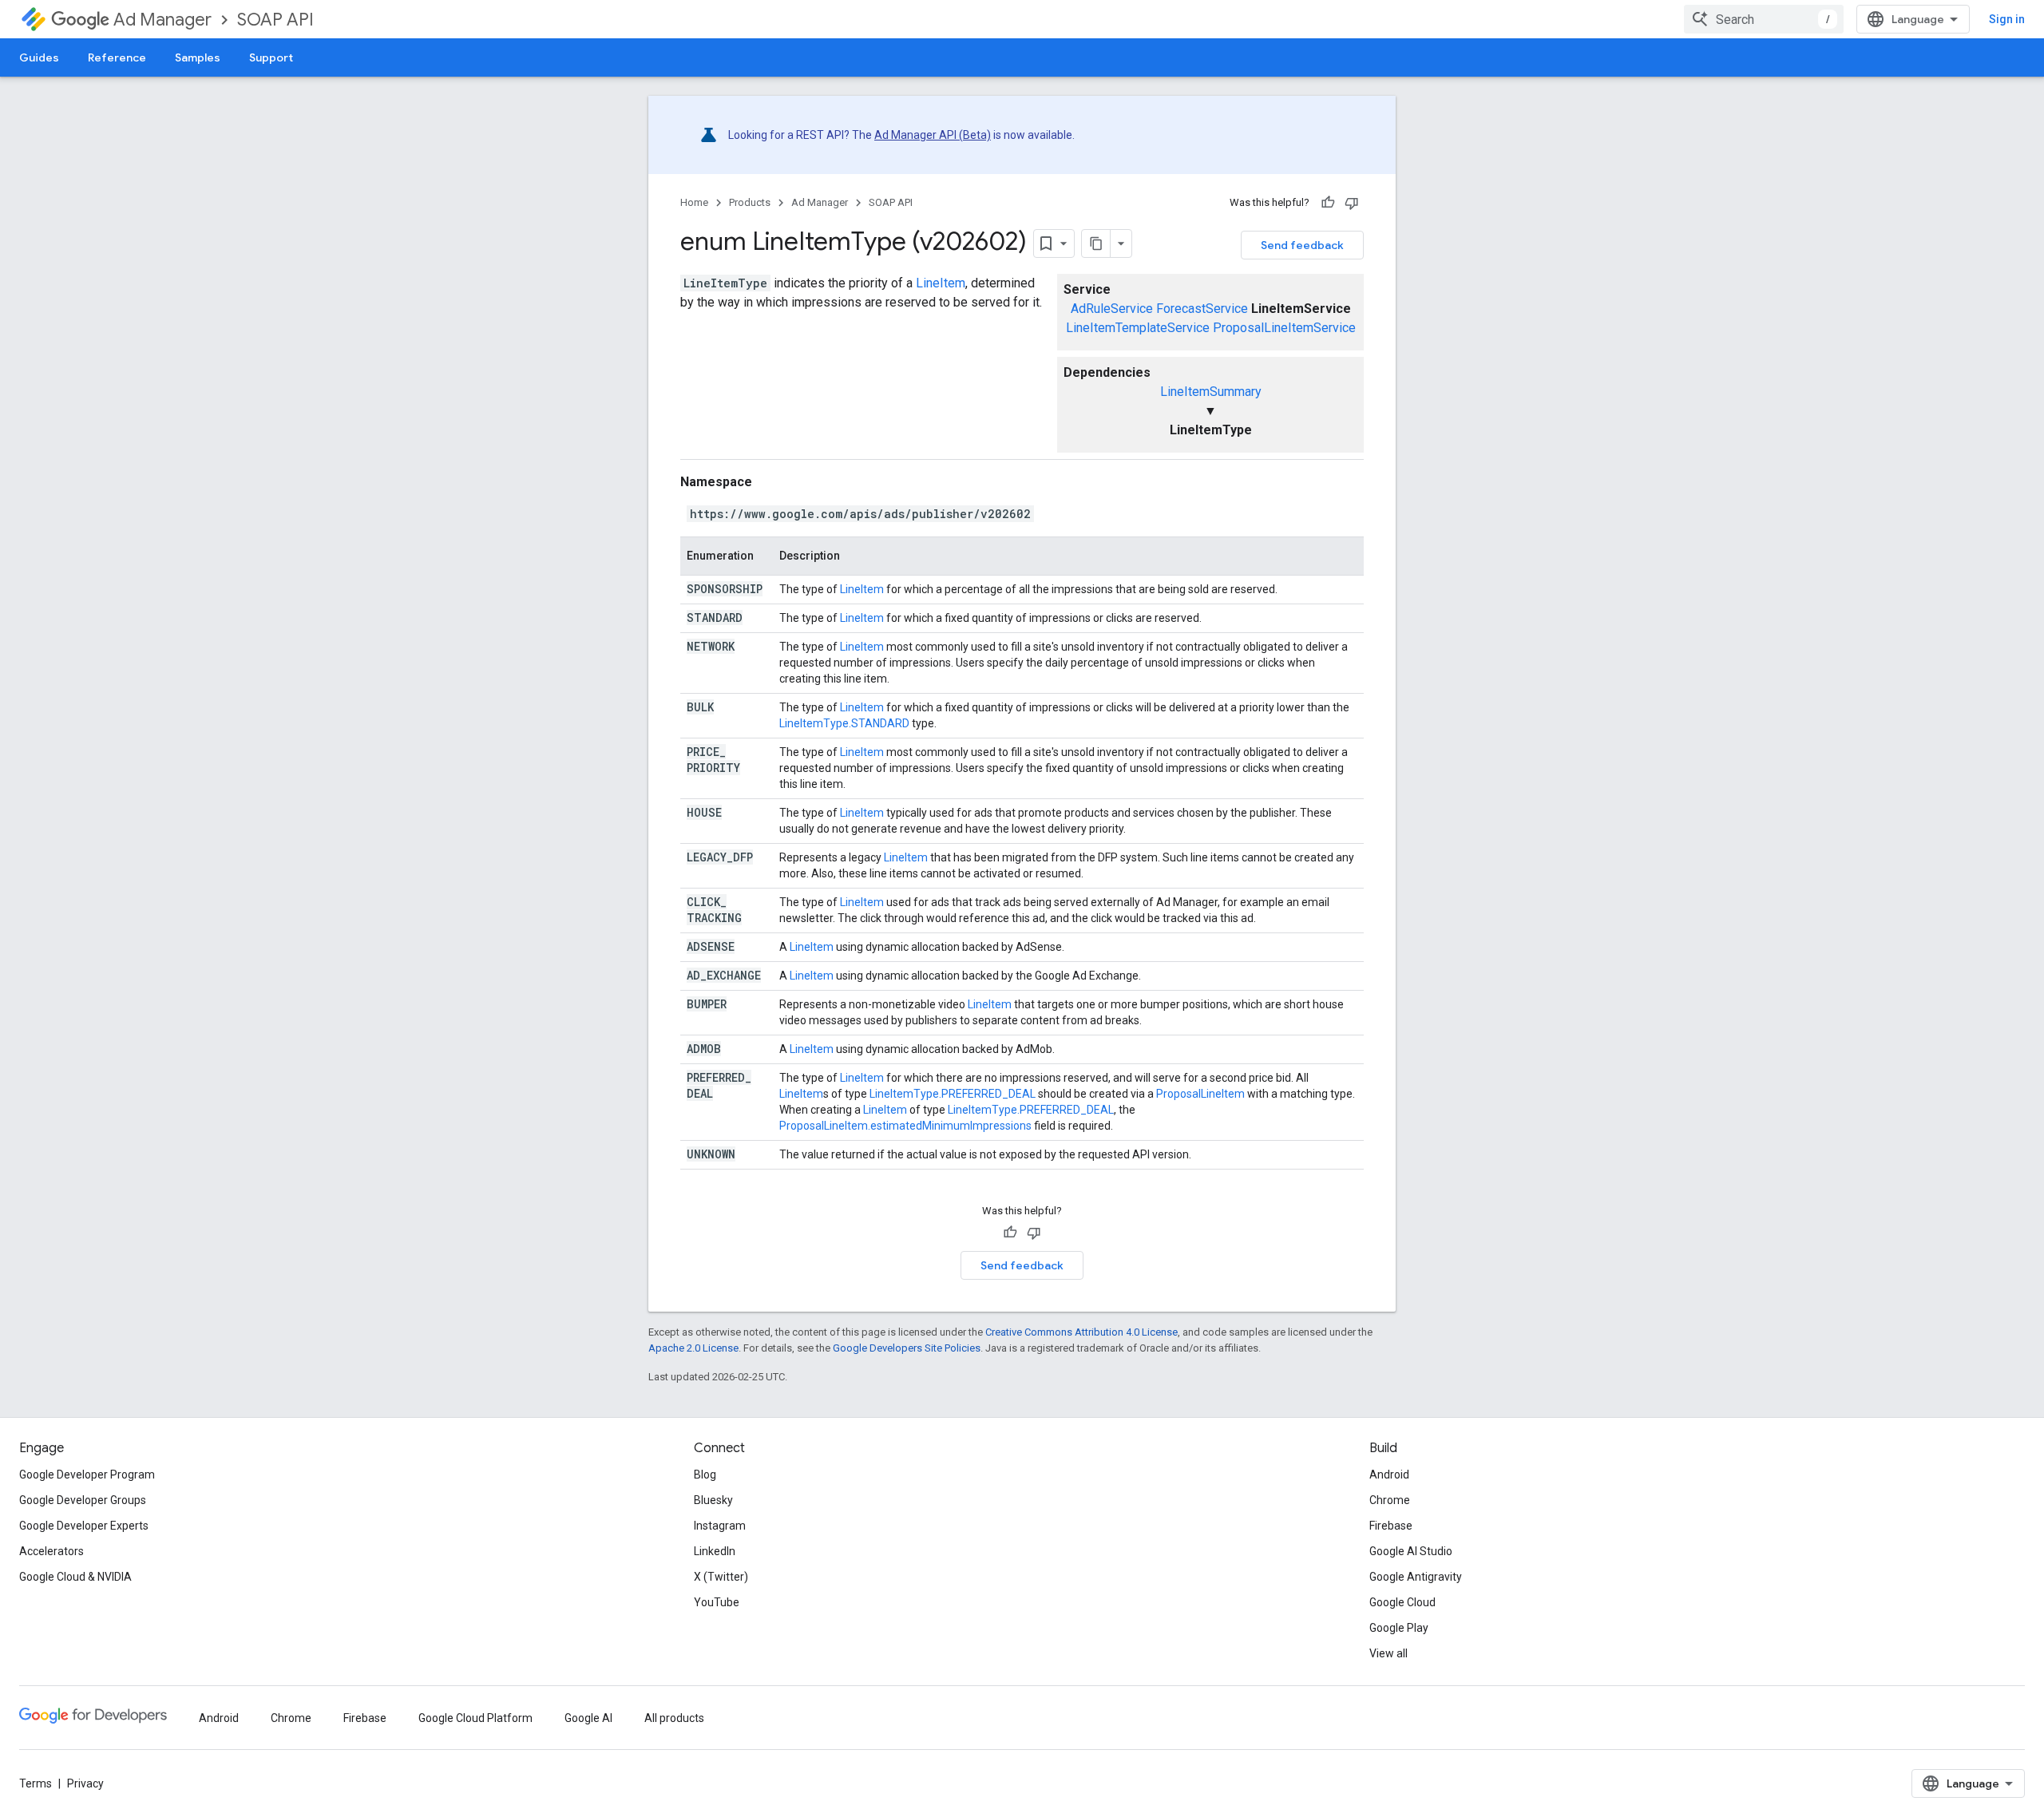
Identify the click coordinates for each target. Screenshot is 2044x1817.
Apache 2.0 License (693, 1348)
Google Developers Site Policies (907, 1348)
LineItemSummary (1211, 392)
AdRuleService (1112, 309)
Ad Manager (162, 20)
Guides (39, 57)
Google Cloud (1402, 1602)
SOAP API (275, 20)
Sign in (2007, 19)
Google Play (1399, 1628)
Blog (705, 1475)
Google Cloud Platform (475, 1718)
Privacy (85, 1783)
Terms (36, 1783)
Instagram (720, 1526)
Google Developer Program (87, 1475)
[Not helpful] (1352, 203)
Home (694, 202)
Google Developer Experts (84, 1526)
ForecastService (1202, 309)
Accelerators (51, 1551)
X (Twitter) (721, 1577)
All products (674, 1718)
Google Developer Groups (83, 1500)
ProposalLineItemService (1284, 328)
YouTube (717, 1602)
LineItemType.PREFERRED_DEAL (953, 1094)
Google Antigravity (1416, 1577)
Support (271, 57)
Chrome (1390, 1500)
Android (1389, 1475)
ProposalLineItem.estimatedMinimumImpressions (905, 1126)
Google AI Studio (1411, 1551)
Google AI (588, 1718)
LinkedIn (715, 1551)
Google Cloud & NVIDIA (75, 1577)
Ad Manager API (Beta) (933, 135)
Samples (198, 57)
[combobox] (1764, 19)
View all (1388, 1653)
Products (750, 202)
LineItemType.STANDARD (844, 723)
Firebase (1391, 1526)
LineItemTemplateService (1138, 328)
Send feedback (1302, 245)
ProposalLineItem (1200, 1094)
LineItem (941, 283)
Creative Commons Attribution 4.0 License (1081, 1332)
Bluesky (713, 1500)
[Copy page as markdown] (1096, 243)
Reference (117, 57)
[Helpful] (1328, 203)
